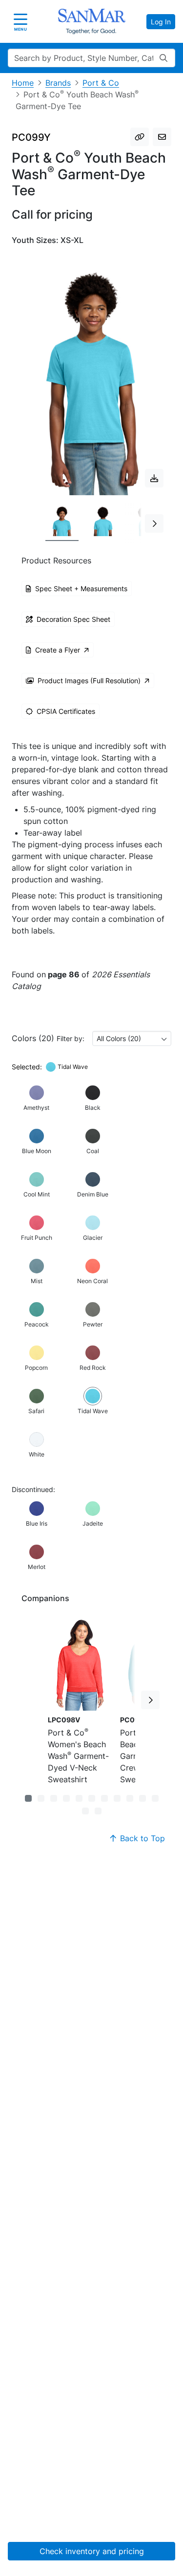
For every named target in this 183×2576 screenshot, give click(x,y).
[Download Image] (154, 478)
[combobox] (132, 1038)
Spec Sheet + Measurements (81, 588)
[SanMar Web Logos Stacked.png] (92, 21)
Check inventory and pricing (92, 2551)
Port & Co (101, 83)
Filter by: (71, 1038)
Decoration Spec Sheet (73, 619)
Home (23, 83)
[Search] (163, 58)
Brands (58, 83)
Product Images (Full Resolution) (89, 681)
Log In (161, 22)
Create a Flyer (58, 650)
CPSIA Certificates (66, 711)
